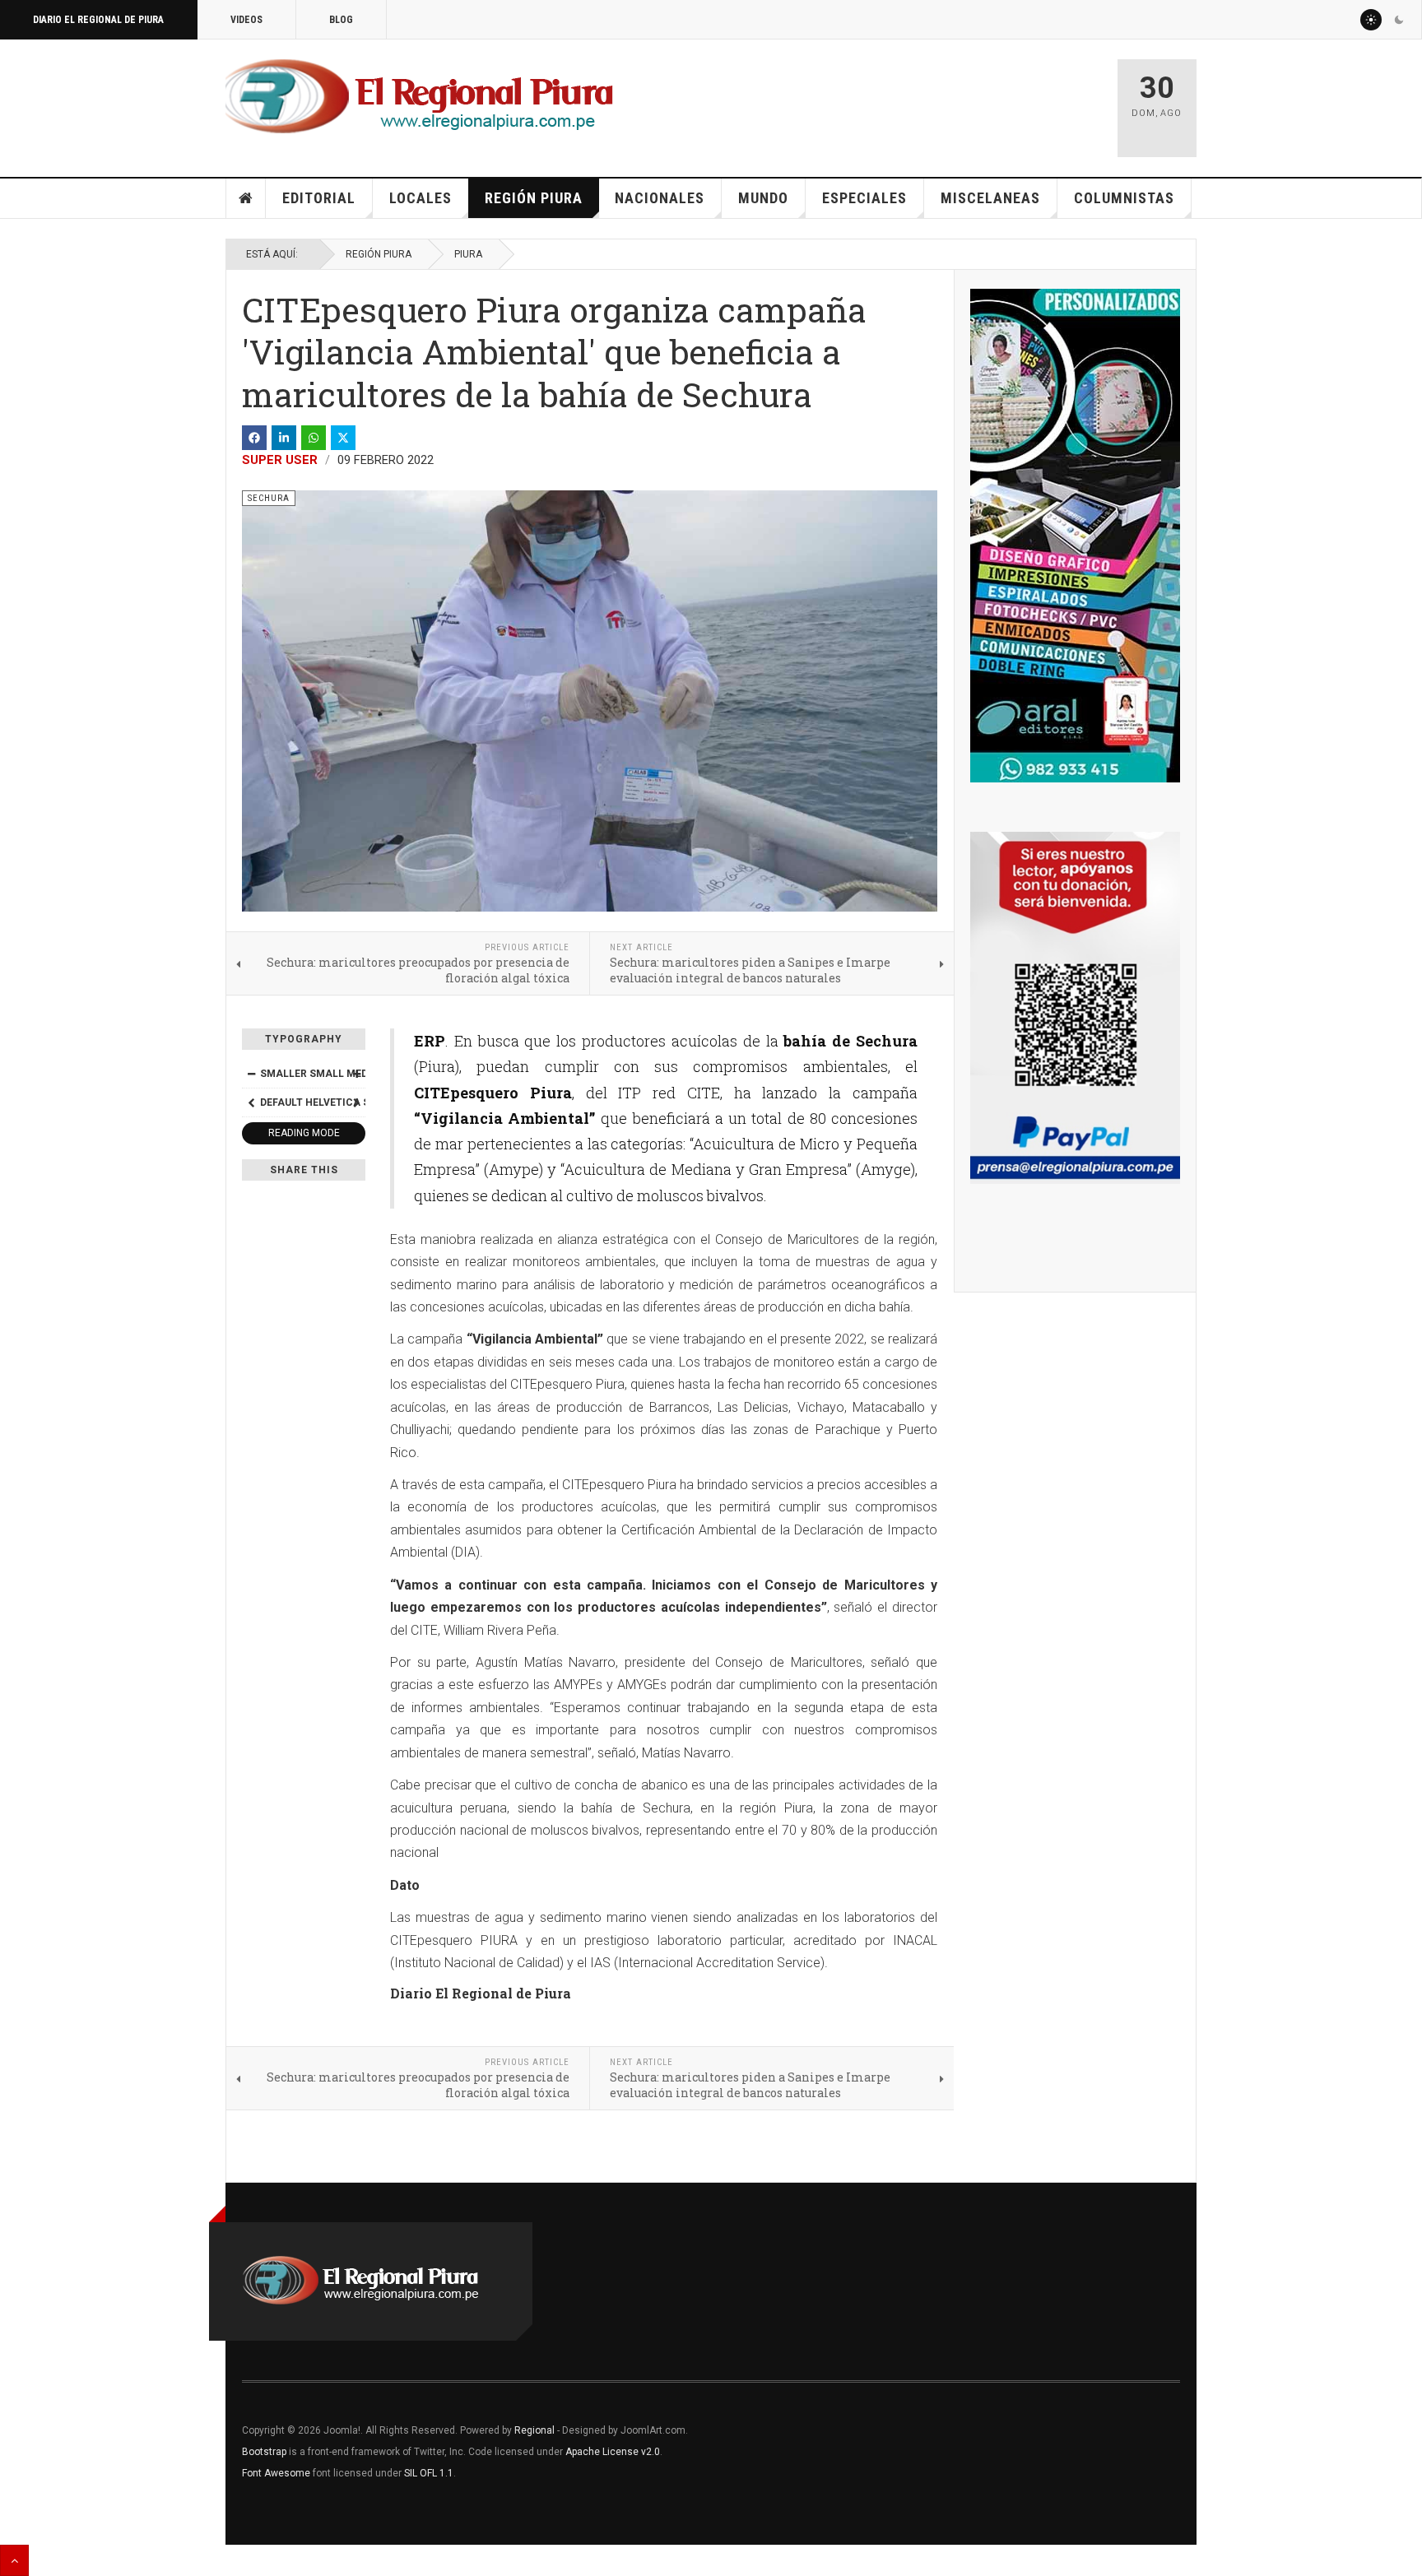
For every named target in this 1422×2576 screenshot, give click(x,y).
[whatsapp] (314, 438)
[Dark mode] (1399, 20)
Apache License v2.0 (613, 2452)
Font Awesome (276, 2473)
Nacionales (660, 198)
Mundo (763, 198)
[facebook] (254, 438)
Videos (246, 20)
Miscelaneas (990, 198)
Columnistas (1124, 198)
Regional (534, 2430)
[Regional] (419, 97)
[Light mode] (1371, 20)
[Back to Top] (14, 2560)
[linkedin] (284, 438)
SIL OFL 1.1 (429, 2473)
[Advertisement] (910, 100)
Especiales (864, 198)
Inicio (246, 198)
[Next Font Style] (356, 1102)
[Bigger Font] (356, 1074)
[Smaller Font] (251, 1074)
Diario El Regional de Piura (98, 20)
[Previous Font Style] (251, 1102)
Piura (468, 254)
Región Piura (534, 198)
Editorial (319, 198)
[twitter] (343, 438)
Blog (341, 20)
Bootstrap (264, 2452)
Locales (421, 198)
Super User (280, 460)
